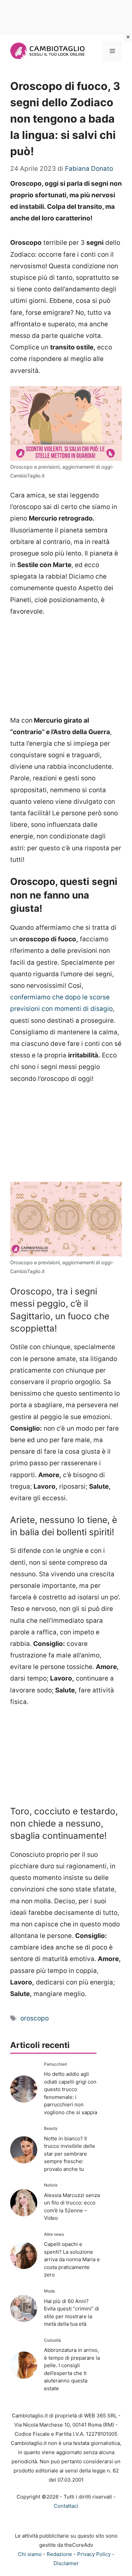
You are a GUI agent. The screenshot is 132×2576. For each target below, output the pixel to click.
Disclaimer (66, 2563)
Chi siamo (30, 2554)
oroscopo (35, 2018)
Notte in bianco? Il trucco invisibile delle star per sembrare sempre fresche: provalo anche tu (70, 2154)
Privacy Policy (94, 2554)
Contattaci (66, 2506)
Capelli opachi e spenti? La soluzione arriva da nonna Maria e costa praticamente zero (72, 2259)
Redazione (59, 2554)
